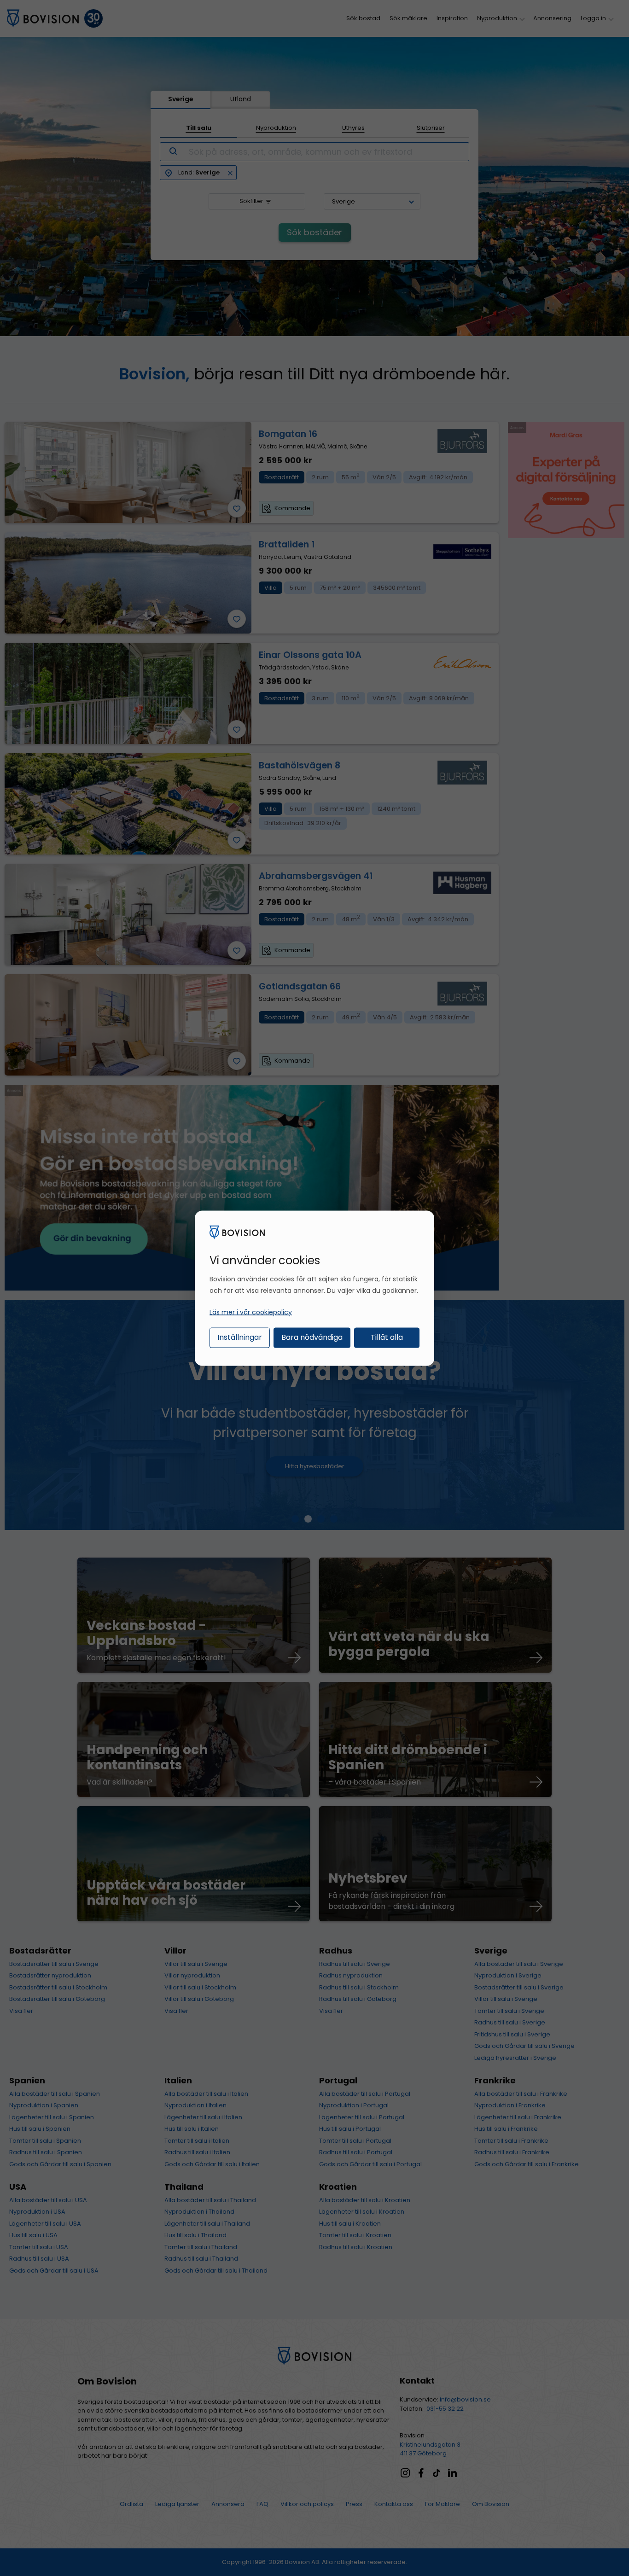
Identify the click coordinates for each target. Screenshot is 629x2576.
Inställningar (240, 1337)
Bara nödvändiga (312, 1337)
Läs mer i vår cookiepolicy (251, 1312)
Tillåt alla (387, 1337)
